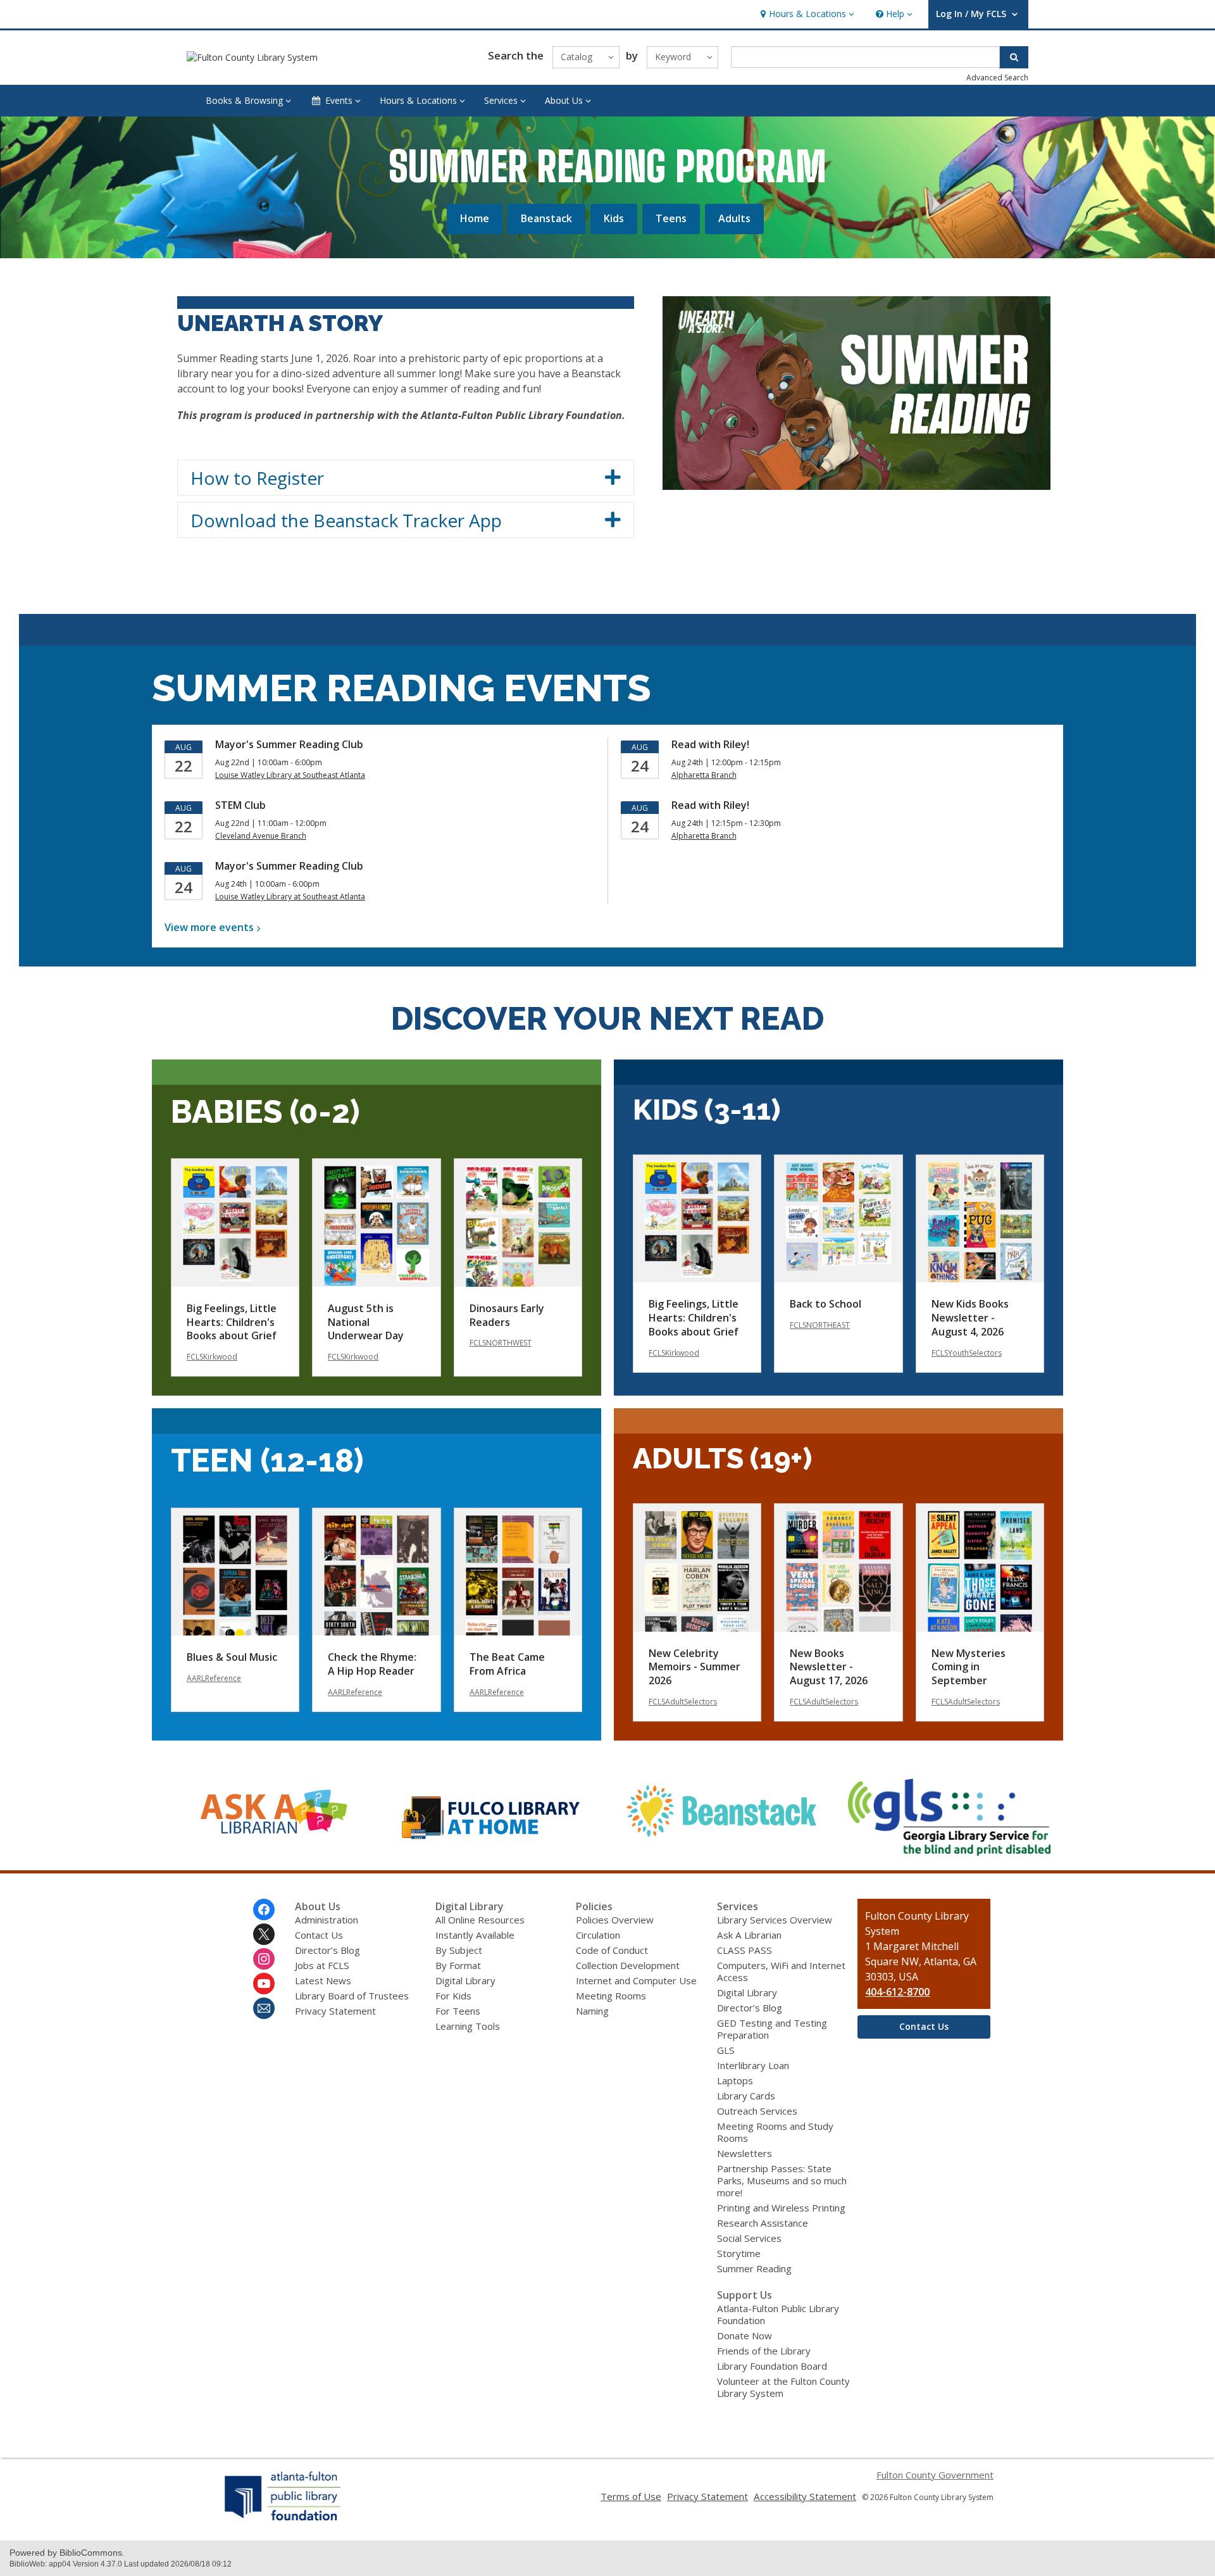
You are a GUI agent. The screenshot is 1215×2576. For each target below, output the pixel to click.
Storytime (739, 2253)
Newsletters (745, 2153)
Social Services (749, 2238)
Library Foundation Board (772, 2366)
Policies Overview (615, 1920)
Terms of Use (631, 2496)
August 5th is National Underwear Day (366, 1322)
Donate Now (745, 2335)
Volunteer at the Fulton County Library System (783, 2387)
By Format (458, 1965)
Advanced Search (997, 78)
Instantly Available (475, 1935)
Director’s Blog (327, 1950)
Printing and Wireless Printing (781, 2208)
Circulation (598, 1935)
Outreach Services (757, 2111)
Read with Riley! (710, 744)
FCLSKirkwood (212, 1357)
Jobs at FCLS (322, 1965)
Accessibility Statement (805, 2496)
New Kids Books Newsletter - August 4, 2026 (970, 1318)
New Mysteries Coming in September (969, 1667)
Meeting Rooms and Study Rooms (775, 2132)
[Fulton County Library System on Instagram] (264, 1959)
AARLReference (214, 1678)
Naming (592, 2011)
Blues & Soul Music (232, 1657)
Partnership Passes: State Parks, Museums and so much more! (782, 2180)
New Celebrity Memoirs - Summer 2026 (695, 1667)
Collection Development (628, 1965)
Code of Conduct (612, 1950)
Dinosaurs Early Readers (507, 1315)
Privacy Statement (335, 2011)
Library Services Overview (775, 1920)
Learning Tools (468, 2026)
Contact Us (319, 1935)
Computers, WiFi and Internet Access (781, 1971)
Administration (327, 1920)
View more (209, 927)
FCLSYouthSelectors (967, 1353)
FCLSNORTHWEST (501, 1343)
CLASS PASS (745, 1950)
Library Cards (746, 2096)
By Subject (459, 1950)
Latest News (323, 1980)
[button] (806, 14)
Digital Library (465, 1980)
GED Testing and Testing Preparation (772, 2029)
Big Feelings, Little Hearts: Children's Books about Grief (232, 1322)
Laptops (735, 2080)
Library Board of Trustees (352, 1996)
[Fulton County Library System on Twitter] (264, 1934)
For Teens (458, 2011)
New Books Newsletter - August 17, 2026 (829, 1667)
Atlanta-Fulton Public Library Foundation (778, 2314)
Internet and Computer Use (636, 1980)
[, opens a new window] (266, 1846)
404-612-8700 (897, 1992)
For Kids (453, 1996)
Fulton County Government (935, 2475)
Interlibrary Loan (753, 2065)
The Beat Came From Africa (507, 1664)
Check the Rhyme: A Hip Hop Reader (372, 1664)
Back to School (826, 1304)
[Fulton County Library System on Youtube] (264, 1984)
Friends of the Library (764, 2351)
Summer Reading (754, 2268)
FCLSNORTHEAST (820, 1325)
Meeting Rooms (611, 1996)
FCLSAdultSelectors (683, 1702)
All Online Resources (480, 1920)
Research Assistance (763, 2223)
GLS (726, 2050)
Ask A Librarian (749, 1935)
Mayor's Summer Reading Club (289, 744)
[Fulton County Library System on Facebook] (264, 1910)
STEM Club (240, 805)
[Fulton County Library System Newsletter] (264, 2008)
